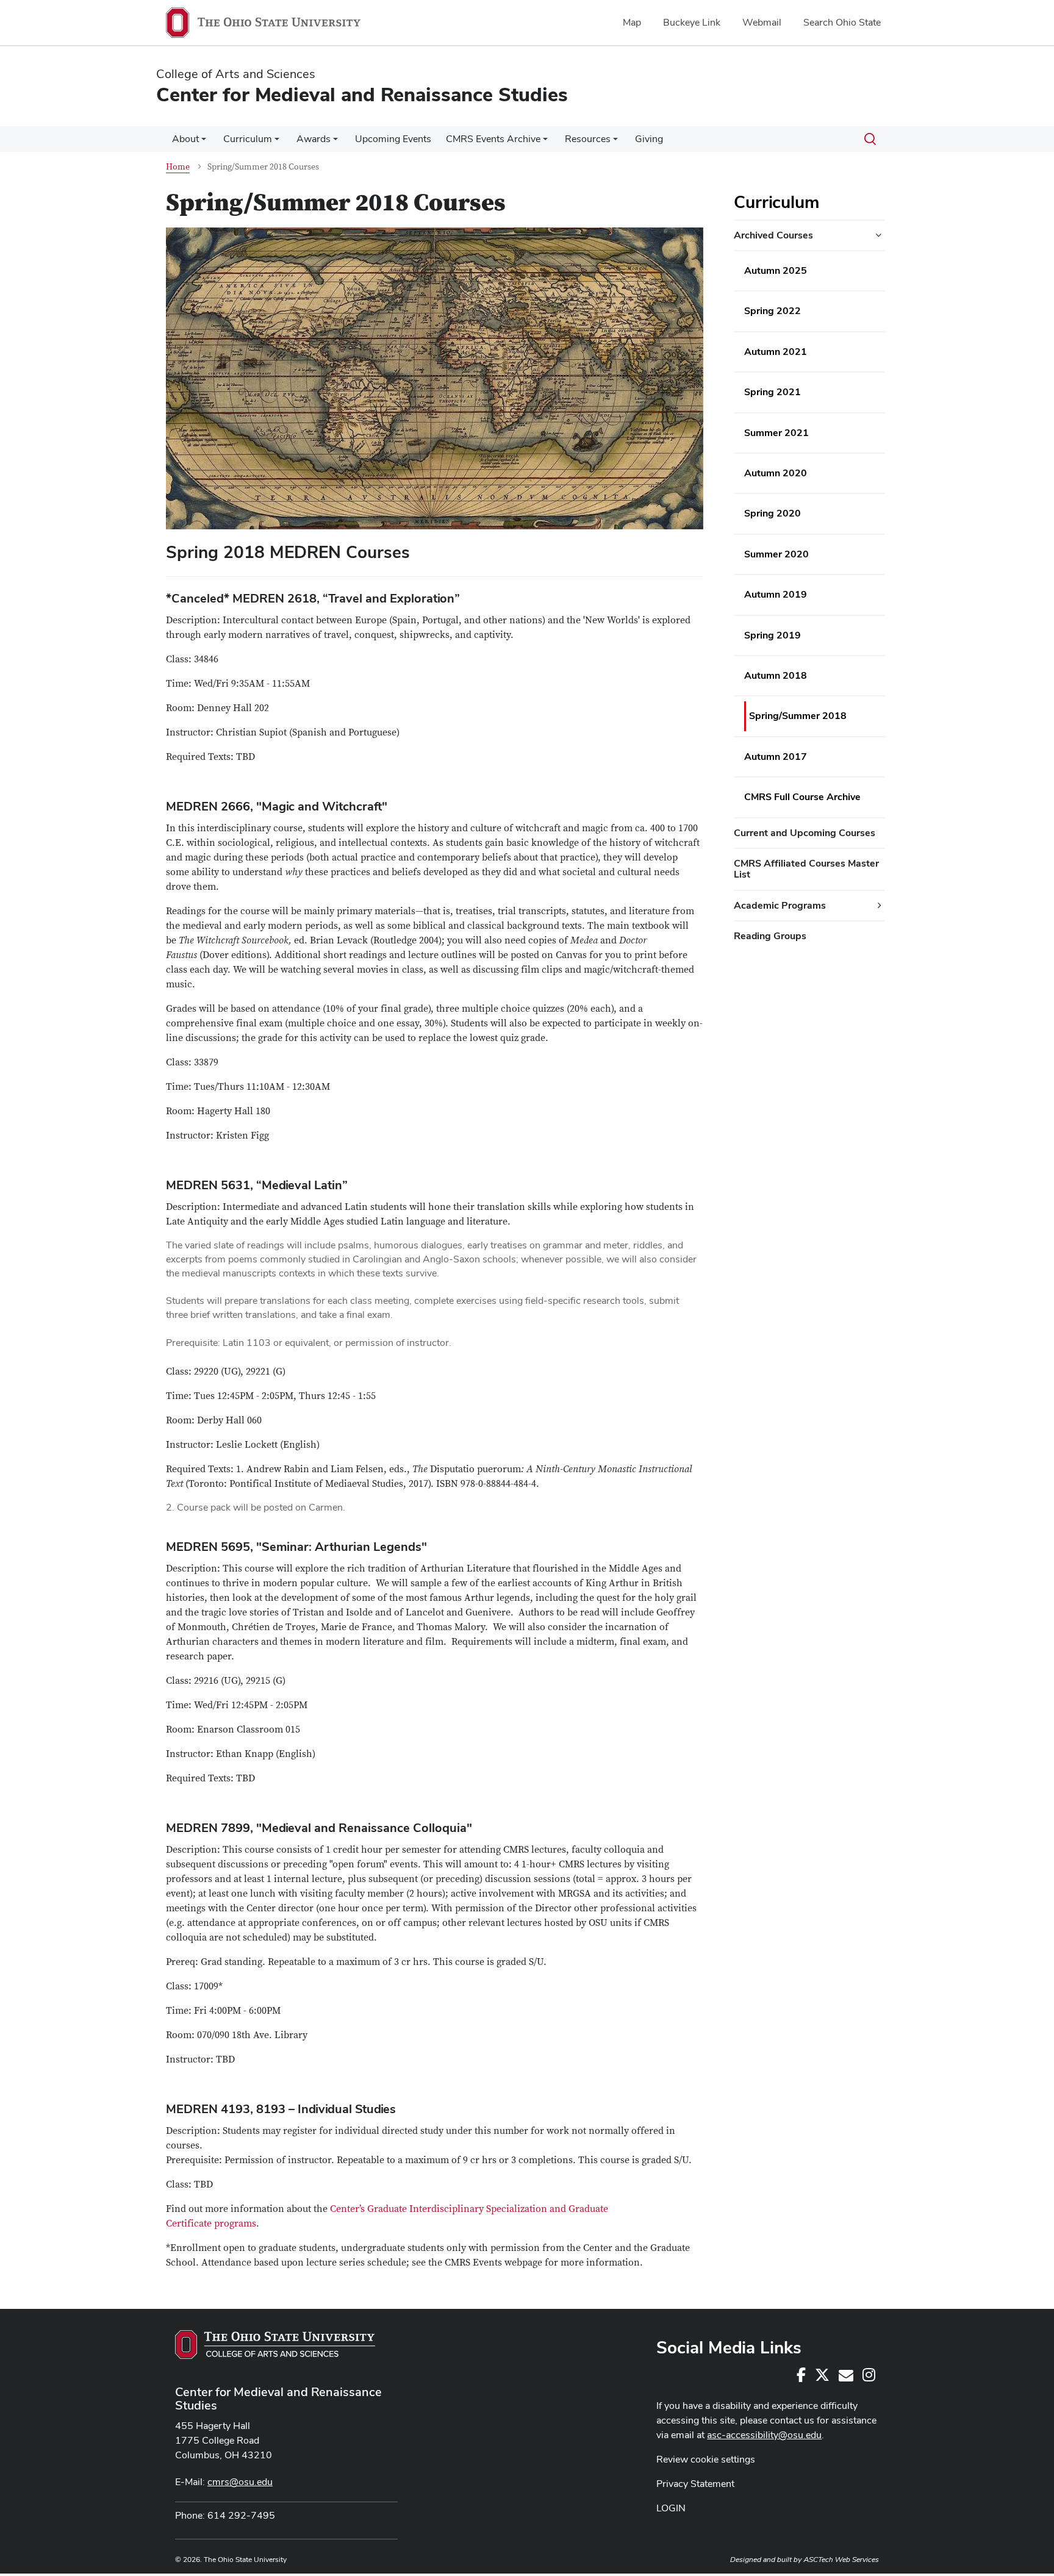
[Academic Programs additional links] (880, 906)
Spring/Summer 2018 (798, 716)
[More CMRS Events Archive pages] (545, 142)
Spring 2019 (773, 635)
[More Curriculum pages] (277, 142)
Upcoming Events (393, 139)
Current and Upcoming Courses (805, 833)
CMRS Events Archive (493, 139)
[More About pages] (204, 142)
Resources (588, 139)
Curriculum (248, 139)
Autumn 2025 (776, 270)
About (185, 139)
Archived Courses (773, 235)
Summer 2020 (776, 554)
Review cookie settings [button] (706, 2459)
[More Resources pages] (615, 142)
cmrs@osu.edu (240, 2482)
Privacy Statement (695, 2484)
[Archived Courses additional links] (878, 235)
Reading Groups (770, 936)
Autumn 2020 (776, 473)
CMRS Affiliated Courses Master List (806, 869)
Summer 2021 (776, 433)
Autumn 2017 (776, 757)
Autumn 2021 (776, 352)
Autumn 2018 (776, 675)
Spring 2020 (773, 513)
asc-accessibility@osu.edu (764, 2435)
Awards (314, 139)
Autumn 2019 (776, 594)
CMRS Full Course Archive (802, 797)
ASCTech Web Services (841, 2560)
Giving (649, 139)
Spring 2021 (773, 392)
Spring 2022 (773, 311)
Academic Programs (780, 905)
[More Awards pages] (335, 142)
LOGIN (671, 2508)
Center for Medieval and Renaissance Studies (278, 2399)
